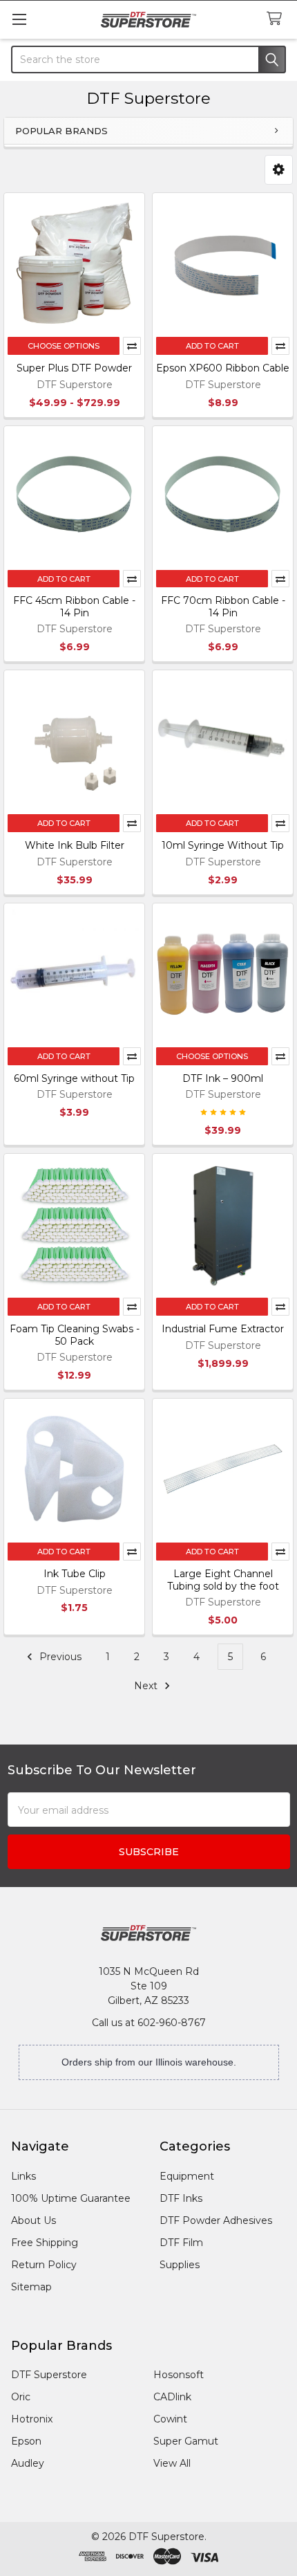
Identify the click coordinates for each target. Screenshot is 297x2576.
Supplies (180, 2265)
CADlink (172, 2397)
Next (147, 1686)
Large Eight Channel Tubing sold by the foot (223, 1580)
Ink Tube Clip (75, 1574)
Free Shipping (45, 2243)
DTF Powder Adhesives (216, 2220)
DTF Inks (181, 2198)
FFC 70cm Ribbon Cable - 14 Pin (223, 607)
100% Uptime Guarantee (71, 2198)
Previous (59, 1657)
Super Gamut (186, 2441)
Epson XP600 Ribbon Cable (223, 368)
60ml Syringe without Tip (74, 1078)
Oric (21, 2397)
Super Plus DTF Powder (74, 368)
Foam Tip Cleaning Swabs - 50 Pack (75, 1335)
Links (23, 2176)
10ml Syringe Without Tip (223, 845)
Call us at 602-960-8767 (149, 2023)
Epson (26, 2441)
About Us (33, 2220)
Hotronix (32, 2419)
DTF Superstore (49, 2375)
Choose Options (64, 346)
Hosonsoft (179, 2375)
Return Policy (44, 2265)
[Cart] (277, 19)
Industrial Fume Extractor (223, 1329)
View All (172, 2463)
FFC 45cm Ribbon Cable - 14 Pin (74, 607)
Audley (28, 2463)
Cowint (170, 2419)
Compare (132, 346)
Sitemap (31, 2287)
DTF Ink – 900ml (223, 1078)
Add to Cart (212, 346)
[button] (279, 170)
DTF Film (181, 2243)
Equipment (187, 2176)
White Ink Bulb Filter (75, 845)
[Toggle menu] (19, 19)
